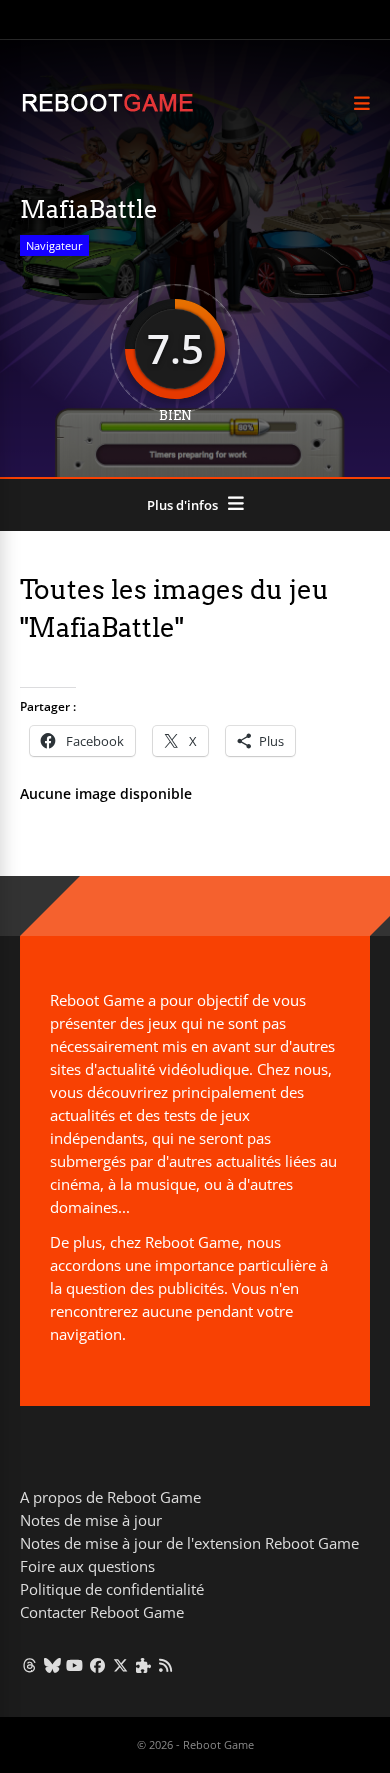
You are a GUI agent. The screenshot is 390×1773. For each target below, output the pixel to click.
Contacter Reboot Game (102, 1612)
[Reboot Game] (107, 109)
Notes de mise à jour (91, 1520)
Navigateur (54, 245)
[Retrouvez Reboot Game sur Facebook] (97, 1665)
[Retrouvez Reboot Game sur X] (120, 1665)
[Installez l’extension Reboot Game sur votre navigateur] (143, 1665)
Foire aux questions (87, 1566)
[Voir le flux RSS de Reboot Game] (166, 1665)
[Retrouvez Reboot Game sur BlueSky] (52, 1665)
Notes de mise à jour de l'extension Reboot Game (189, 1543)
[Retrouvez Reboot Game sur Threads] (29, 1665)
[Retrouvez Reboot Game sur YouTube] (75, 1665)
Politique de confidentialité (112, 1589)
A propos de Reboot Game (110, 1497)
